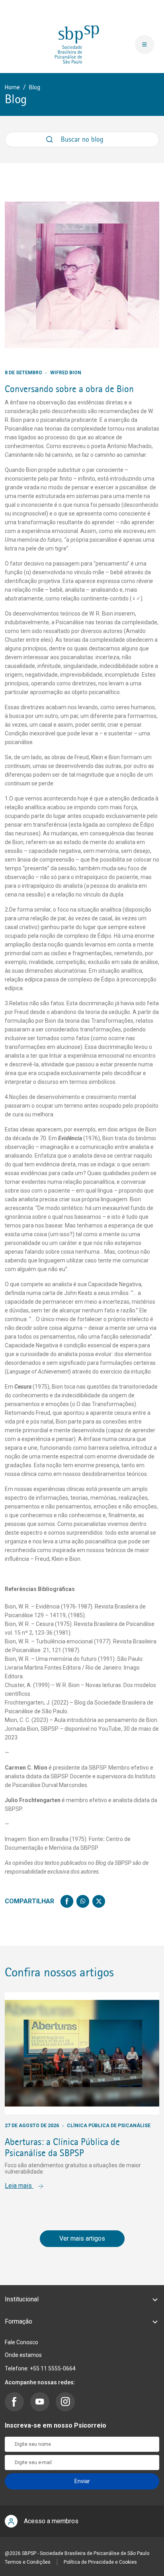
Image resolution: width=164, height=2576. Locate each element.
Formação (19, 2321)
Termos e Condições (28, 2562)
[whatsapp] (83, 1901)
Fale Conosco (21, 2342)
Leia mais (19, 2186)
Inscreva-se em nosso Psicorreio (56, 2425)
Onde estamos (23, 2355)
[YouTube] (40, 2402)
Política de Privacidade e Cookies (100, 2562)
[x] (99, 1901)
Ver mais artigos (82, 2238)
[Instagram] (65, 2402)
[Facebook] (67, 1901)
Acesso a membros (51, 2521)
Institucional (22, 2299)
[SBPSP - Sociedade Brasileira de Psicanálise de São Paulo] (77, 44)
